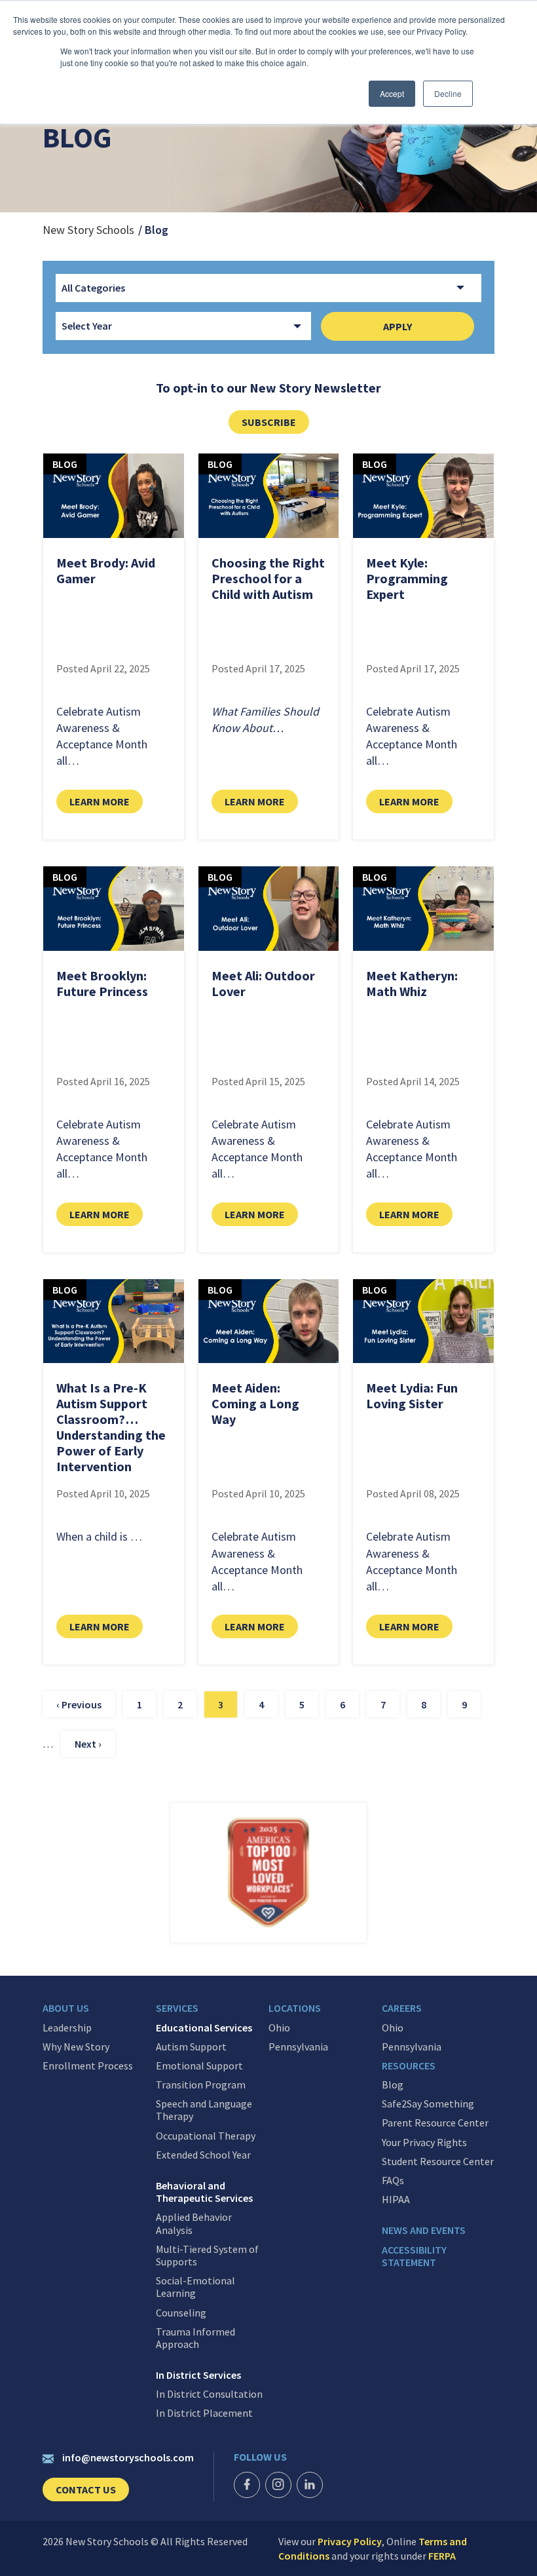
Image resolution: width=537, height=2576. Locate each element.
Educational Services (204, 2028)
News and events (424, 2230)
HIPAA (396, 2200)
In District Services (198, 2375)
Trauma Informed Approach (195, 2338)
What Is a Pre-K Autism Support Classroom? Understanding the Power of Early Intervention (111, 1427)
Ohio (279, 2028)
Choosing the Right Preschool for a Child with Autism (268, 578)
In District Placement (204, 2413)
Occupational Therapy (206, 2136)
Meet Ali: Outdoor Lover (263, 983)
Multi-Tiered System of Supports (207, 2256)
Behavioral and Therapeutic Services (204, 2192)
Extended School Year (203, 2155)
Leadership (67, 2028)
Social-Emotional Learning (195, 2287)
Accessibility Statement (414, 2256)
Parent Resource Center (435, 2123)
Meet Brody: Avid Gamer (106, 570)
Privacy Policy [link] (350, 2541)
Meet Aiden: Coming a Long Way (255, 1403)
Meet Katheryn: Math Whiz (412, 983)
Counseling (181, 2313)
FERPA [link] (442, 2556)
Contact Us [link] (92, 2492)
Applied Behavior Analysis (194, 2223)
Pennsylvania (298, 2047)
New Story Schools (88, 230)
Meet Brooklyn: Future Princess (102, 983)
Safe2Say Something (428, 2104)
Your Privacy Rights (424, 2143)
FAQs (393, 2181)
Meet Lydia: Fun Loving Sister (412, 1395)
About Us (66, 2008)
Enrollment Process (88, 2066)
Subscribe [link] (275, 422)
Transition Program (201, 2085)
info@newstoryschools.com (128, 2457)
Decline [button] (448, 93)
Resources (409, 2066)
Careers (402, 2008)
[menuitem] (99, 2011)
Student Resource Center (438, 2162)
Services (177, 2008)
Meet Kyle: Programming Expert (407, 578)
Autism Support (191, 2047)
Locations (295, 2008)
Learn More (255, 801)
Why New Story (76, 2047)
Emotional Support (199, 2066)
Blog (65, 464)
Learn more (100, 801)
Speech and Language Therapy (204, 2110)
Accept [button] (392, 93)
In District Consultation (209, 2394)
